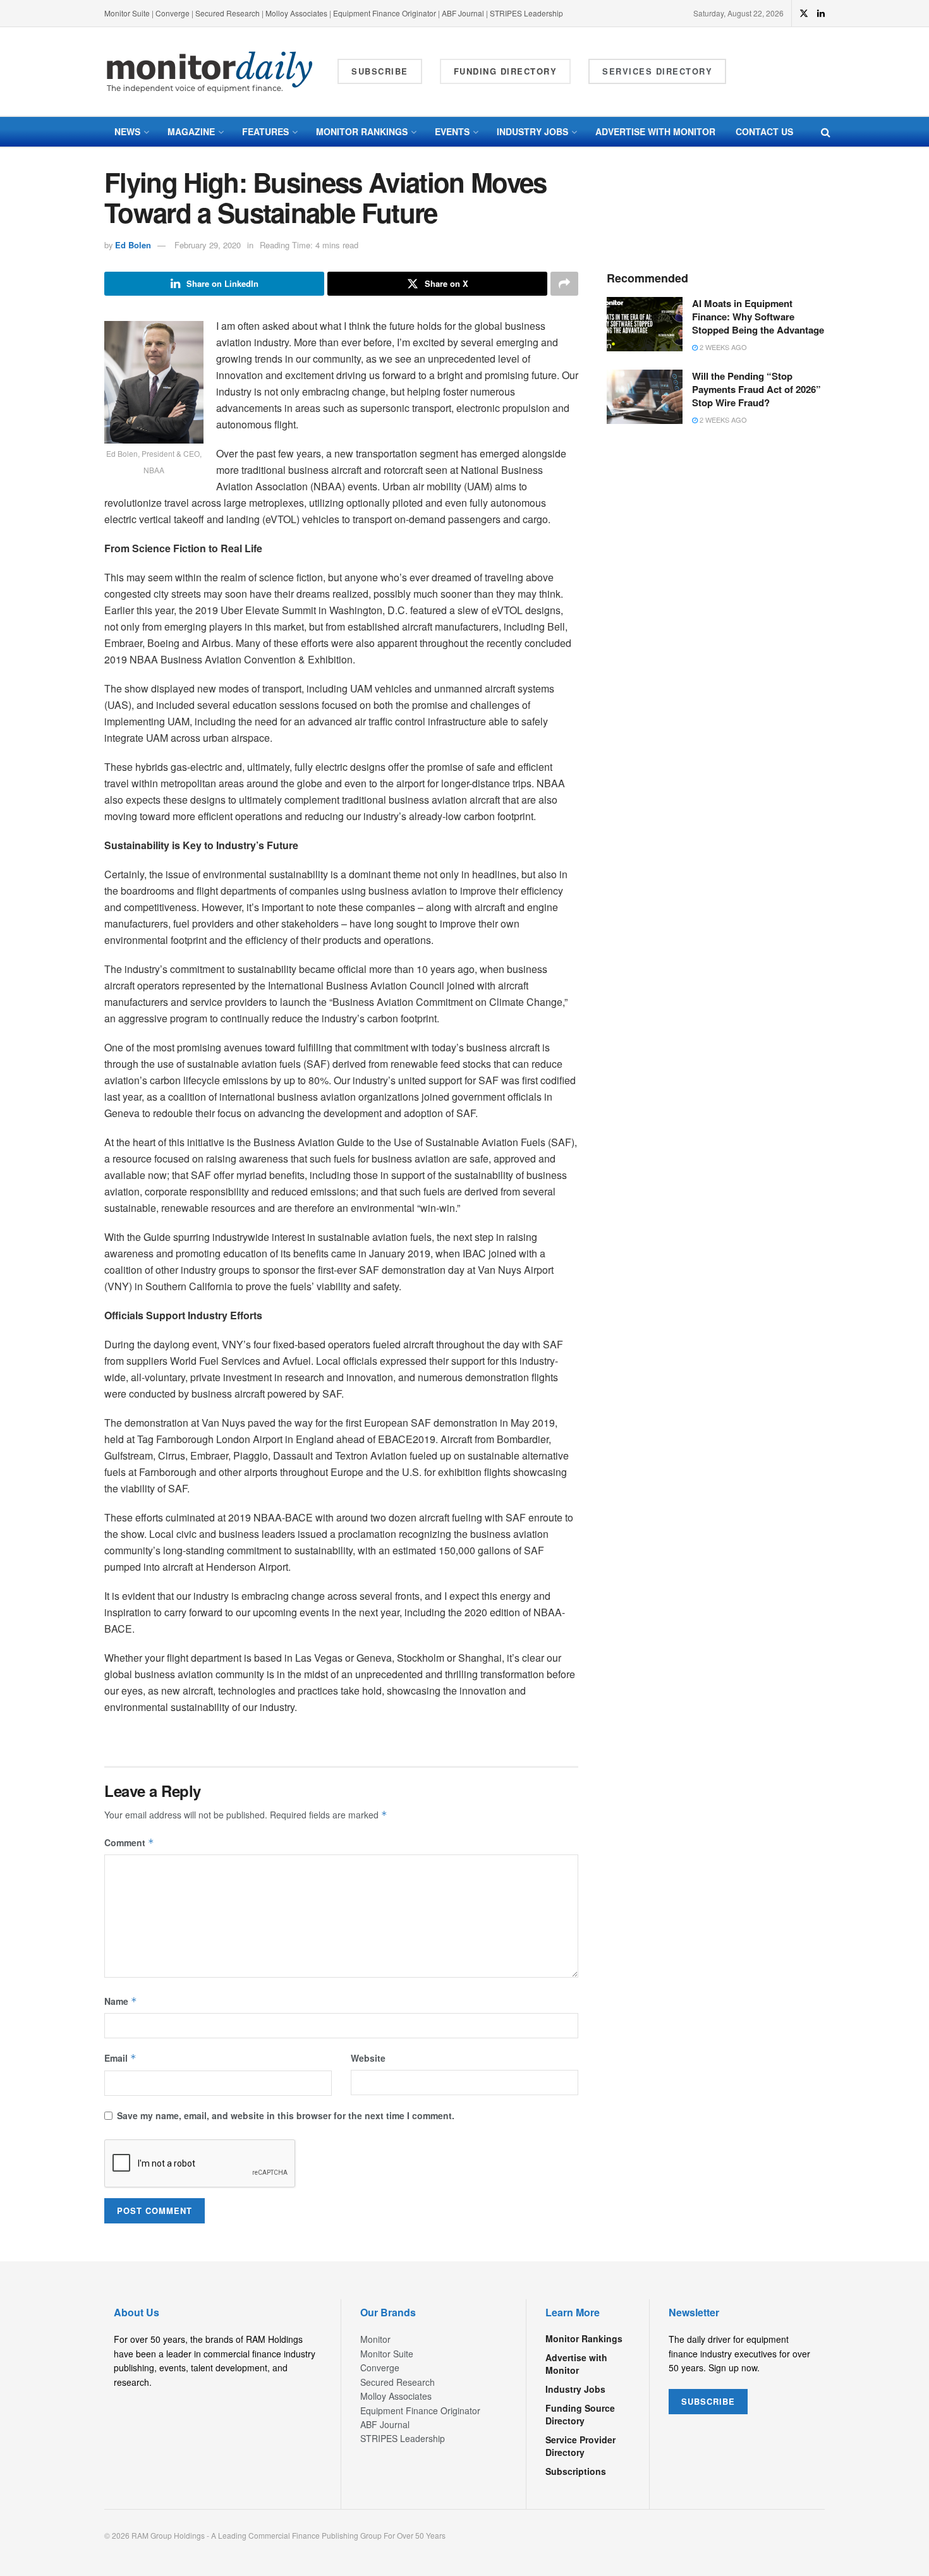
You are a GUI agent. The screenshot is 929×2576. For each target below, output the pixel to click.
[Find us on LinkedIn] (821, 13)
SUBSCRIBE (708, 2401)
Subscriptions (576, 2471)
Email (120, 2058)
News (127, 131)
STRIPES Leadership (526, 13)
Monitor (375, 2339)
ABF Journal (463, 13)
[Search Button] (826, 132)
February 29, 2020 (208, 245)
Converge (173, 13)
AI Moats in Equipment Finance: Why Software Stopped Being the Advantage (758, 317)
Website (368, 2058)
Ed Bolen (133, 245)
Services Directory (657, 71)
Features (265, 131)
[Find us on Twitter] (804, 13)
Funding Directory (506, 71)
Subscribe (380, 71)
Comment (129, 1842)
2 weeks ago (722, 347)
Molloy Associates (297, 13)
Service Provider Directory (580, 2446)
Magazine (191, 131)
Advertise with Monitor (655, 131)
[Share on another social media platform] (564, 284)
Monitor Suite (127, 13)
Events (452, 131)
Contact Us (764, 131)
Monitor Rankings (362, 131)
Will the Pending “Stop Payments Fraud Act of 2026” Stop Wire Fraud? (756, 389)
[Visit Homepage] (210, 72)
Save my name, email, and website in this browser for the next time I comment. (286, 2115)
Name (121, 2001)
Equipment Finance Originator (385, 13)
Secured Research (228, 13)
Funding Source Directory (580, 2414)
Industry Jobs (532, 131)
